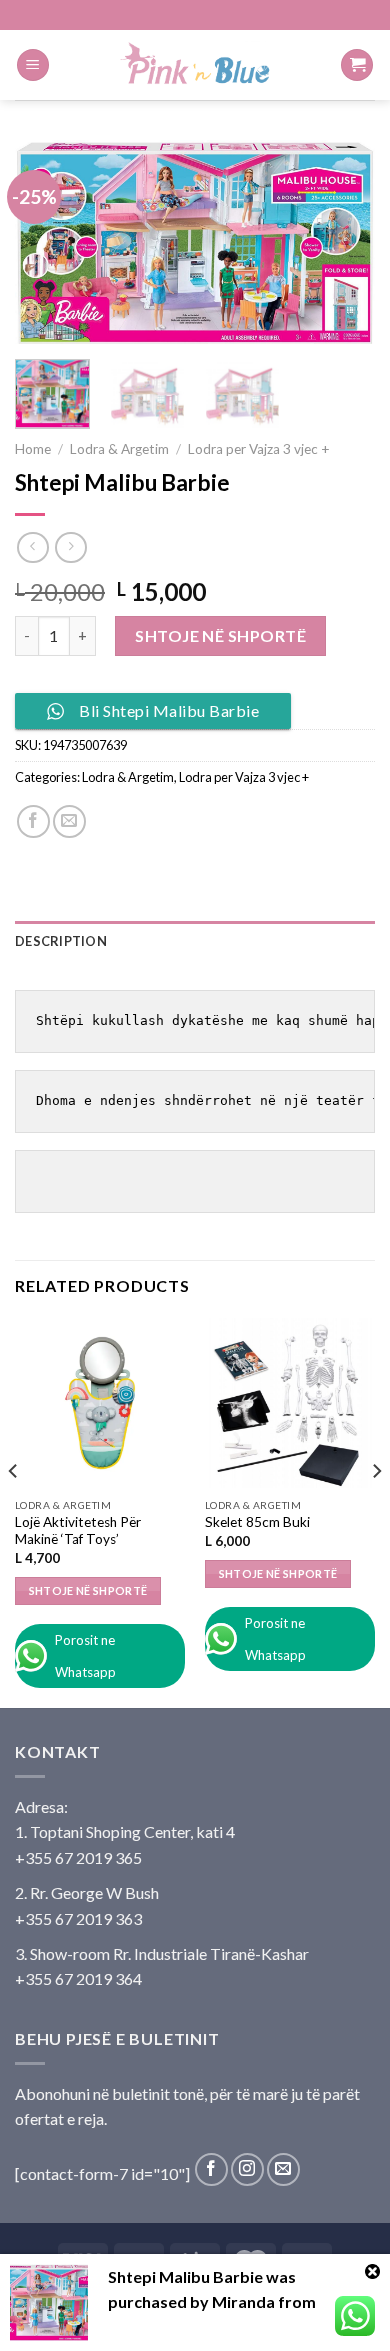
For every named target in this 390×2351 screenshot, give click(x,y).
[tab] (195, 941)
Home (33, 449)
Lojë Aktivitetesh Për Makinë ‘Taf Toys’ (78, 1531)
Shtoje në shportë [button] (88, 1590)
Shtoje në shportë (220, 635)
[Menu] (33, 65)
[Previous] (47, 242)
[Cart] (357, 65)
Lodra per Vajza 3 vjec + (259, 449)
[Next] (343, 242)
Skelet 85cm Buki (257, 1522)
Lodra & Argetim (119, 449)
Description (61, 941)
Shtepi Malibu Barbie (185, 2276)
